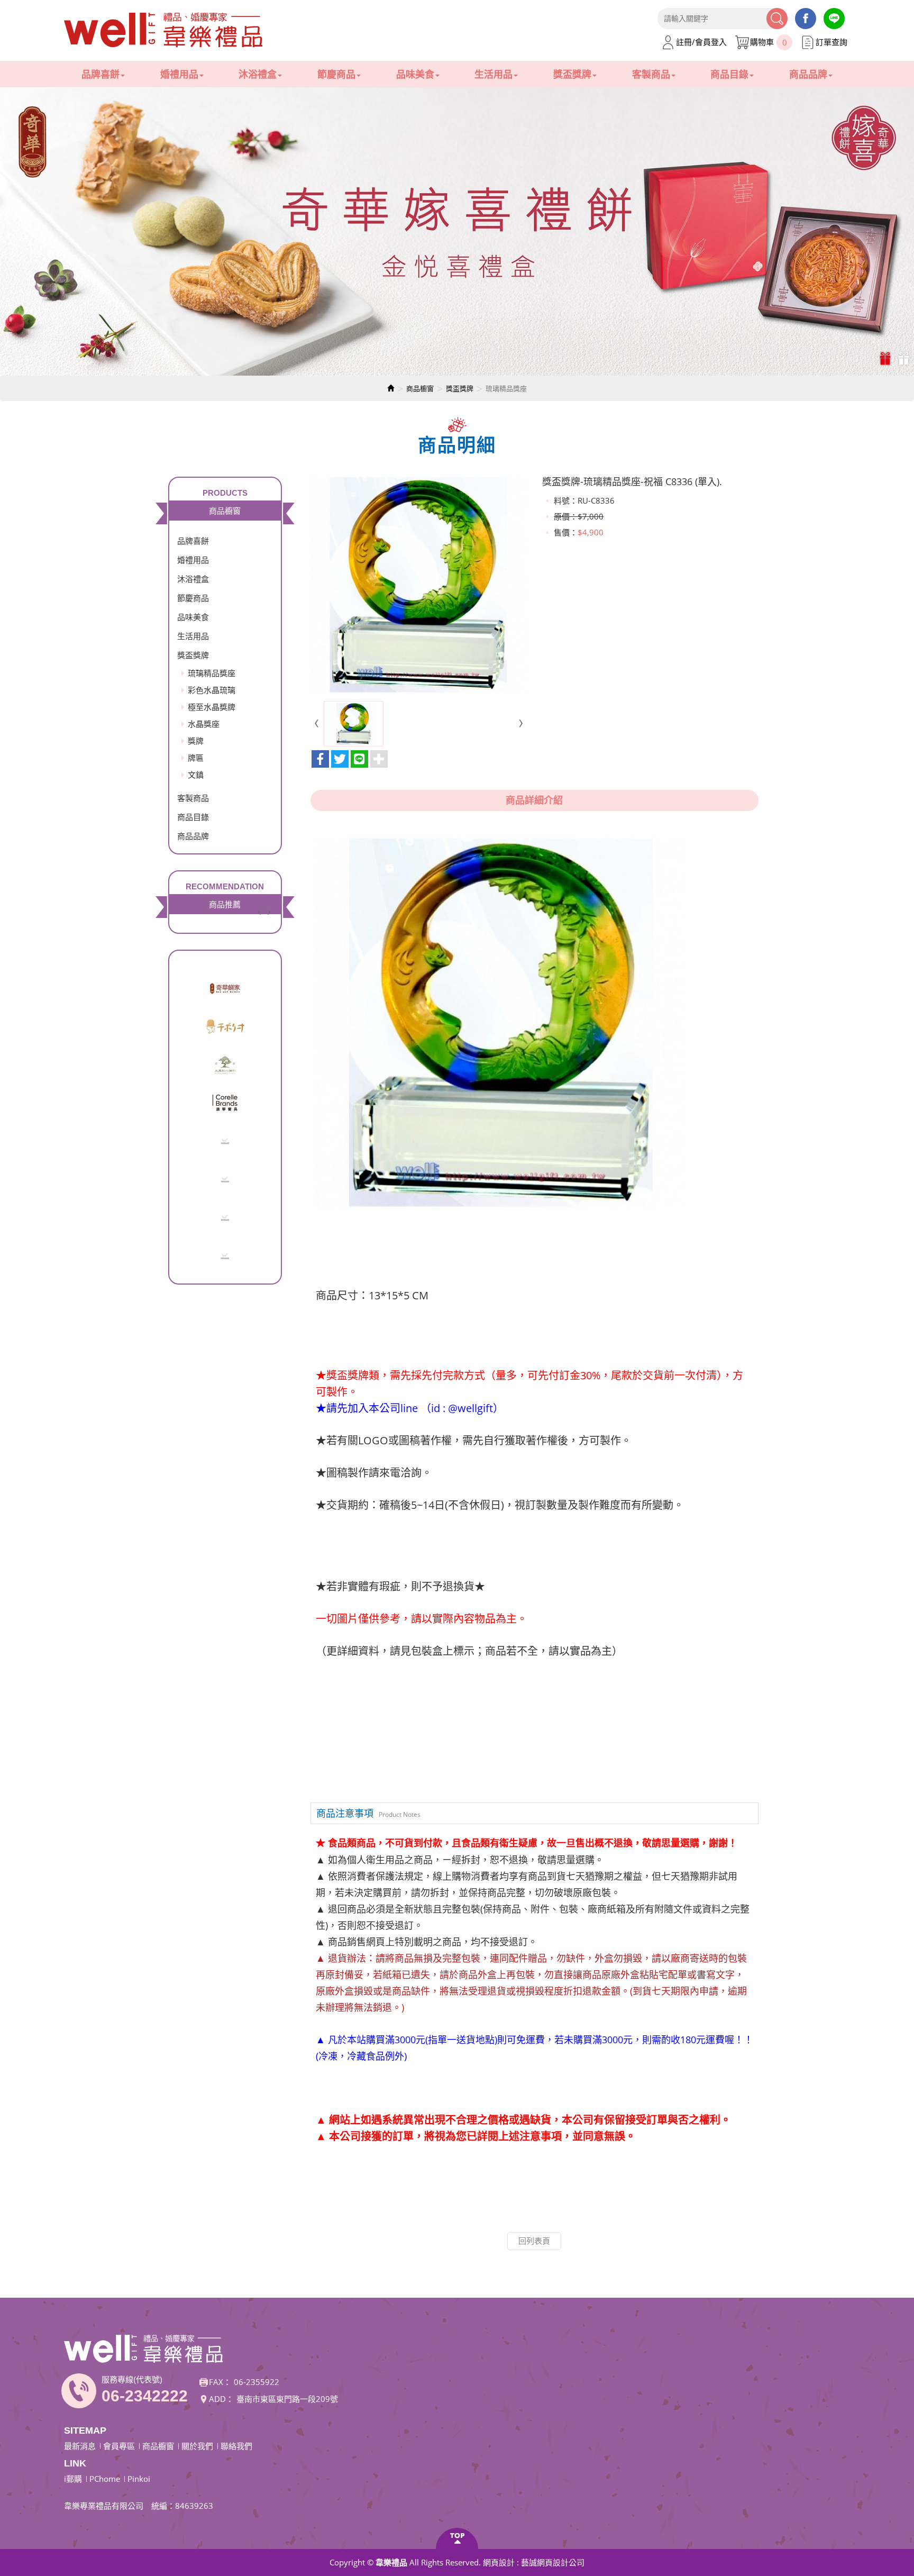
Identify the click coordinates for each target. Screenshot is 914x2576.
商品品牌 (193, 836)
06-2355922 (257, 2382)
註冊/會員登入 (701, 42)
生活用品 (193, 636)
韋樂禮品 (164, 30)
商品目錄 (193, 817)
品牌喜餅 (193, 541)
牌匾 (196, 758)
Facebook (806, 19)
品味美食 (193, 617)
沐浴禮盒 (193, 579)
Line (834, 19)
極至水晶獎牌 (212, 707)
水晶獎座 (204, 724)
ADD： (221, 2399)
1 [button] (886, 358)
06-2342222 (145, 2396)
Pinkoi (139, 2479)
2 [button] (905, 358)
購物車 (769, 42)
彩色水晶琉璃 (212, 690)
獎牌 (196, 741)
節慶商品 (193, 598)
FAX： (220, 2382)
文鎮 (196, 775)
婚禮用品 (193, 560)
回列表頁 (534, 2241)
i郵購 (73, 2479)
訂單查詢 (831, 42)
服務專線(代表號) (132, 2379)
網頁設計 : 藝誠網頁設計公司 (534, 2562)
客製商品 (193, 798)
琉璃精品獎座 (212, 673)
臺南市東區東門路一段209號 (287, 2399)
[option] (457, 231)
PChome (105, 2479)
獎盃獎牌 (460, 388)
